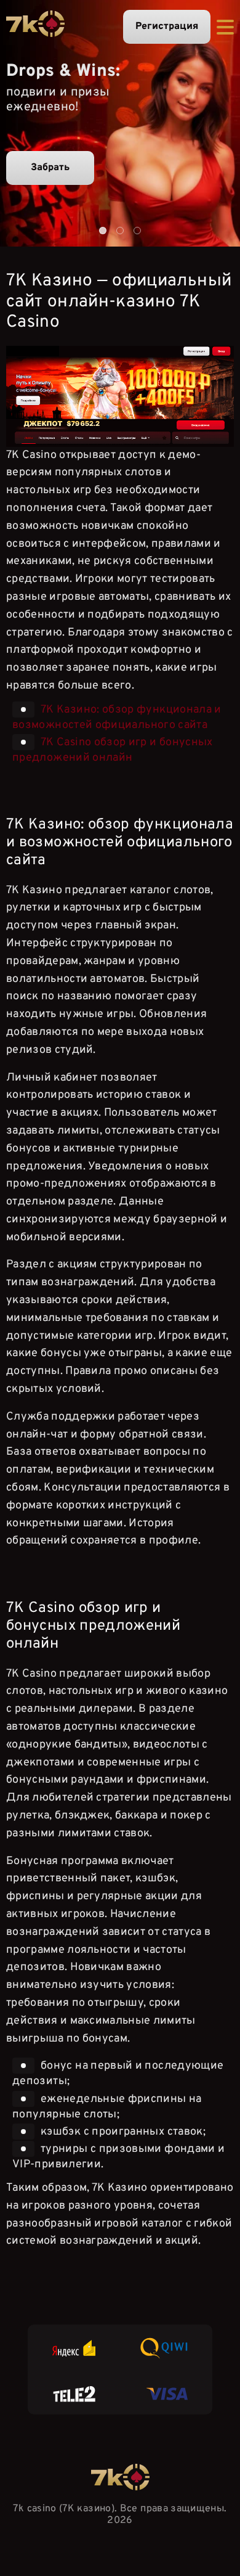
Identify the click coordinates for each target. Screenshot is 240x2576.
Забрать (50, 168)
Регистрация (167, 27)
